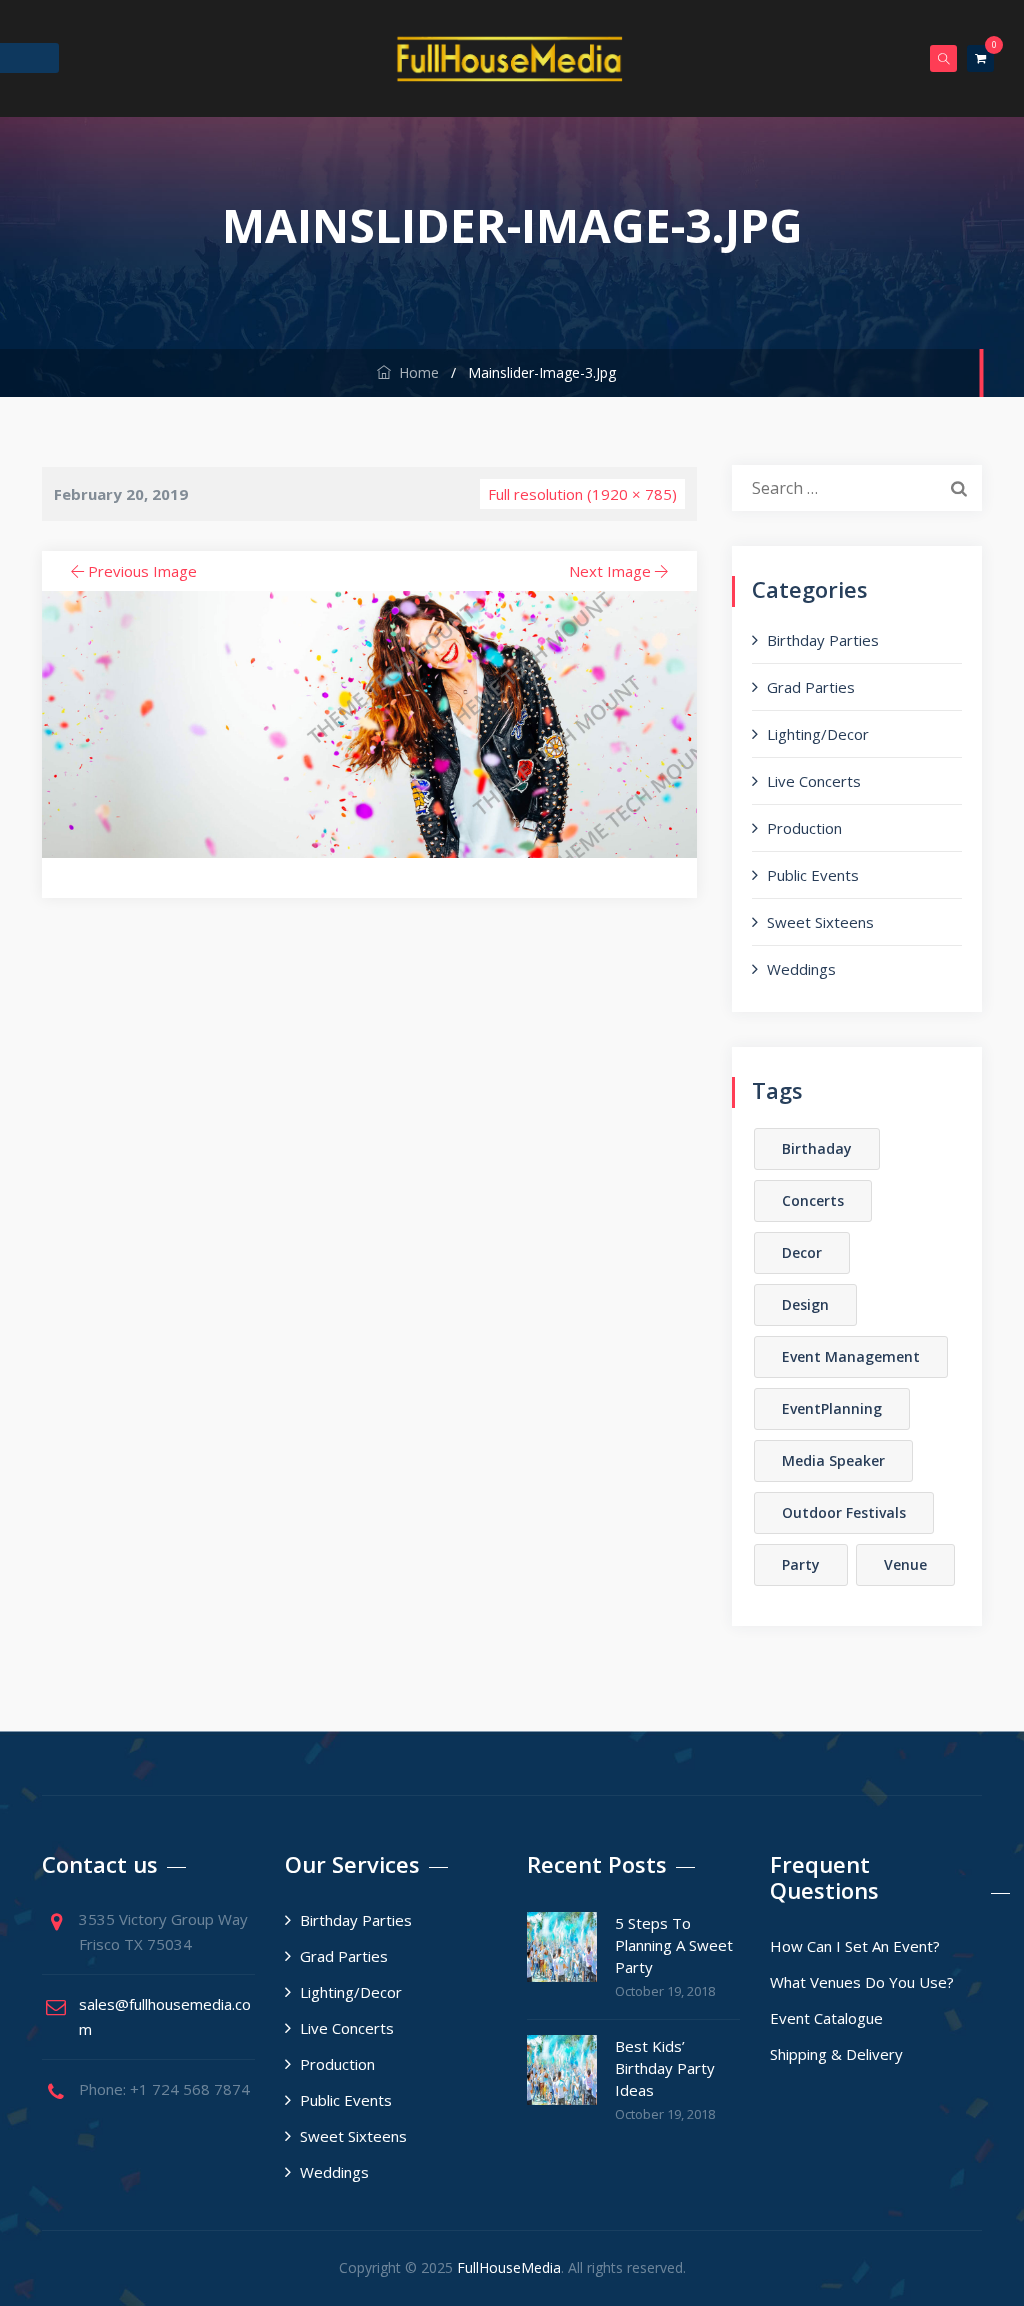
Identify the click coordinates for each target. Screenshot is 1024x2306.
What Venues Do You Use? (862, 1982)
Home (415, 372)
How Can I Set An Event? (855, 1946)
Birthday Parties (823, 640)
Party (801, 1564)
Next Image (610, 571)
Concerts (813, 1200)
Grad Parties (811, 687)
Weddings (801, 969)
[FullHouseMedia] (509, 58)
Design (805, 1304)
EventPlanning (832, 1408)
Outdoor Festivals (844, 1512)
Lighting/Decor (818, 734)
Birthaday (817, 1148)
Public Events (813, 875)
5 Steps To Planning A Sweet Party (674, 1945)
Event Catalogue (826, 2018)
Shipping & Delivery (836, 2054)
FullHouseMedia (509, 2267)
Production (804, 828)
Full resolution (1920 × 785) (582, 494)
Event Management (851, 1356)
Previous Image (142, 571)
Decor (802, 1252)
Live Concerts (814, 781)
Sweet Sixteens (820, 922)
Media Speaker (833, 1460)
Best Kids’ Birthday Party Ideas (665, 2068)
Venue (905, 1564)
